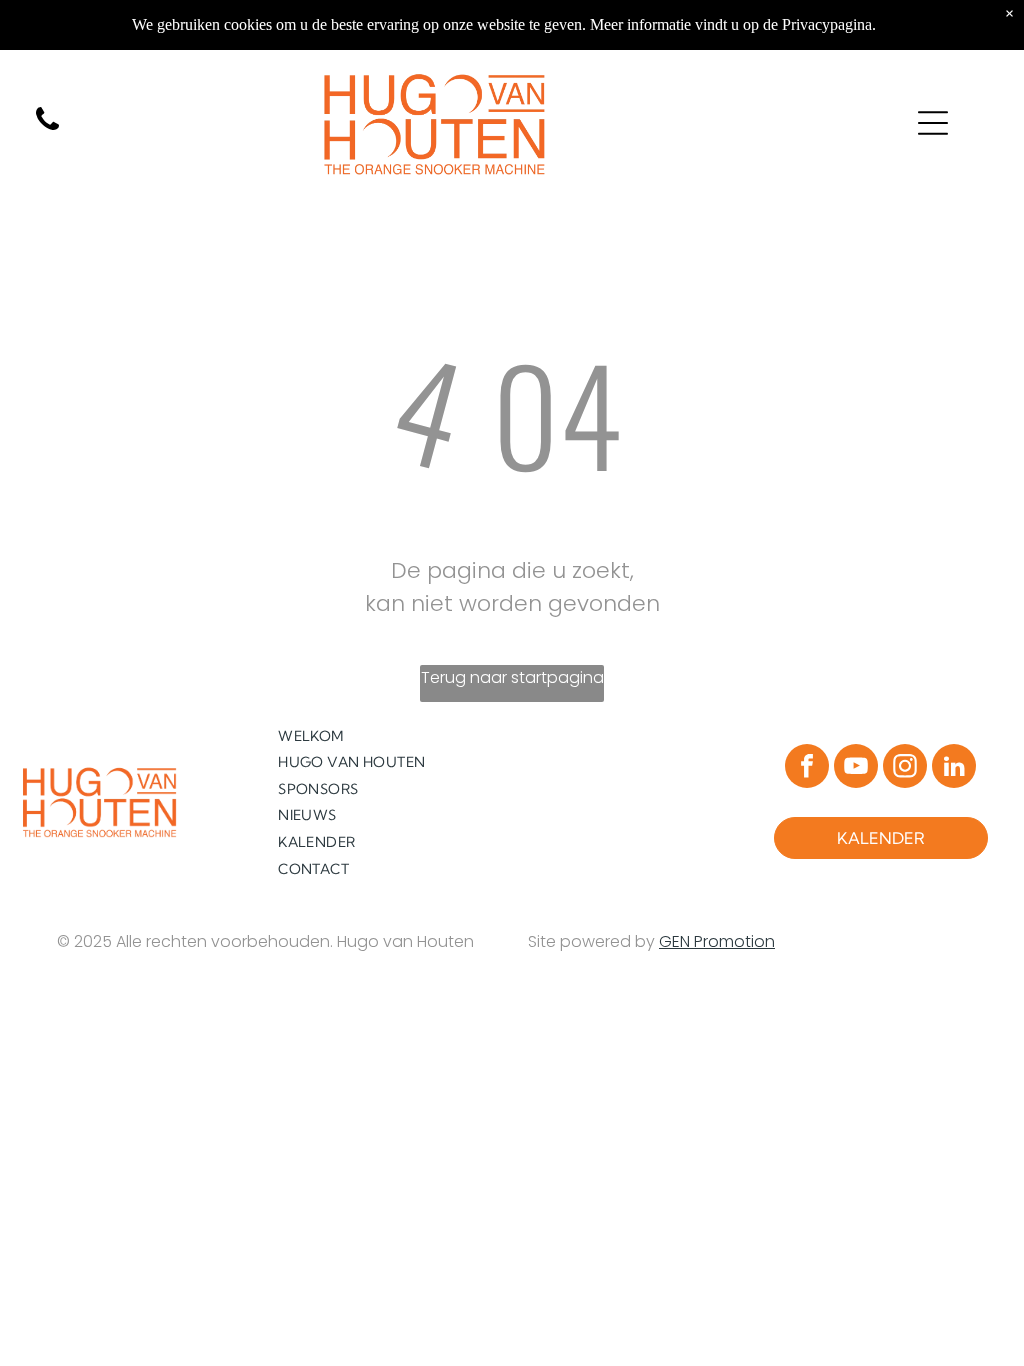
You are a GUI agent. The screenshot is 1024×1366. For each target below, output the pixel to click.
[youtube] (856, 768)
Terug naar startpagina (512, 677)
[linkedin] (954, 768)
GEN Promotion (717, 941)
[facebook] (807, 768)
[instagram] (905, 768)
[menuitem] (389, 735)
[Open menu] (933, 123)
